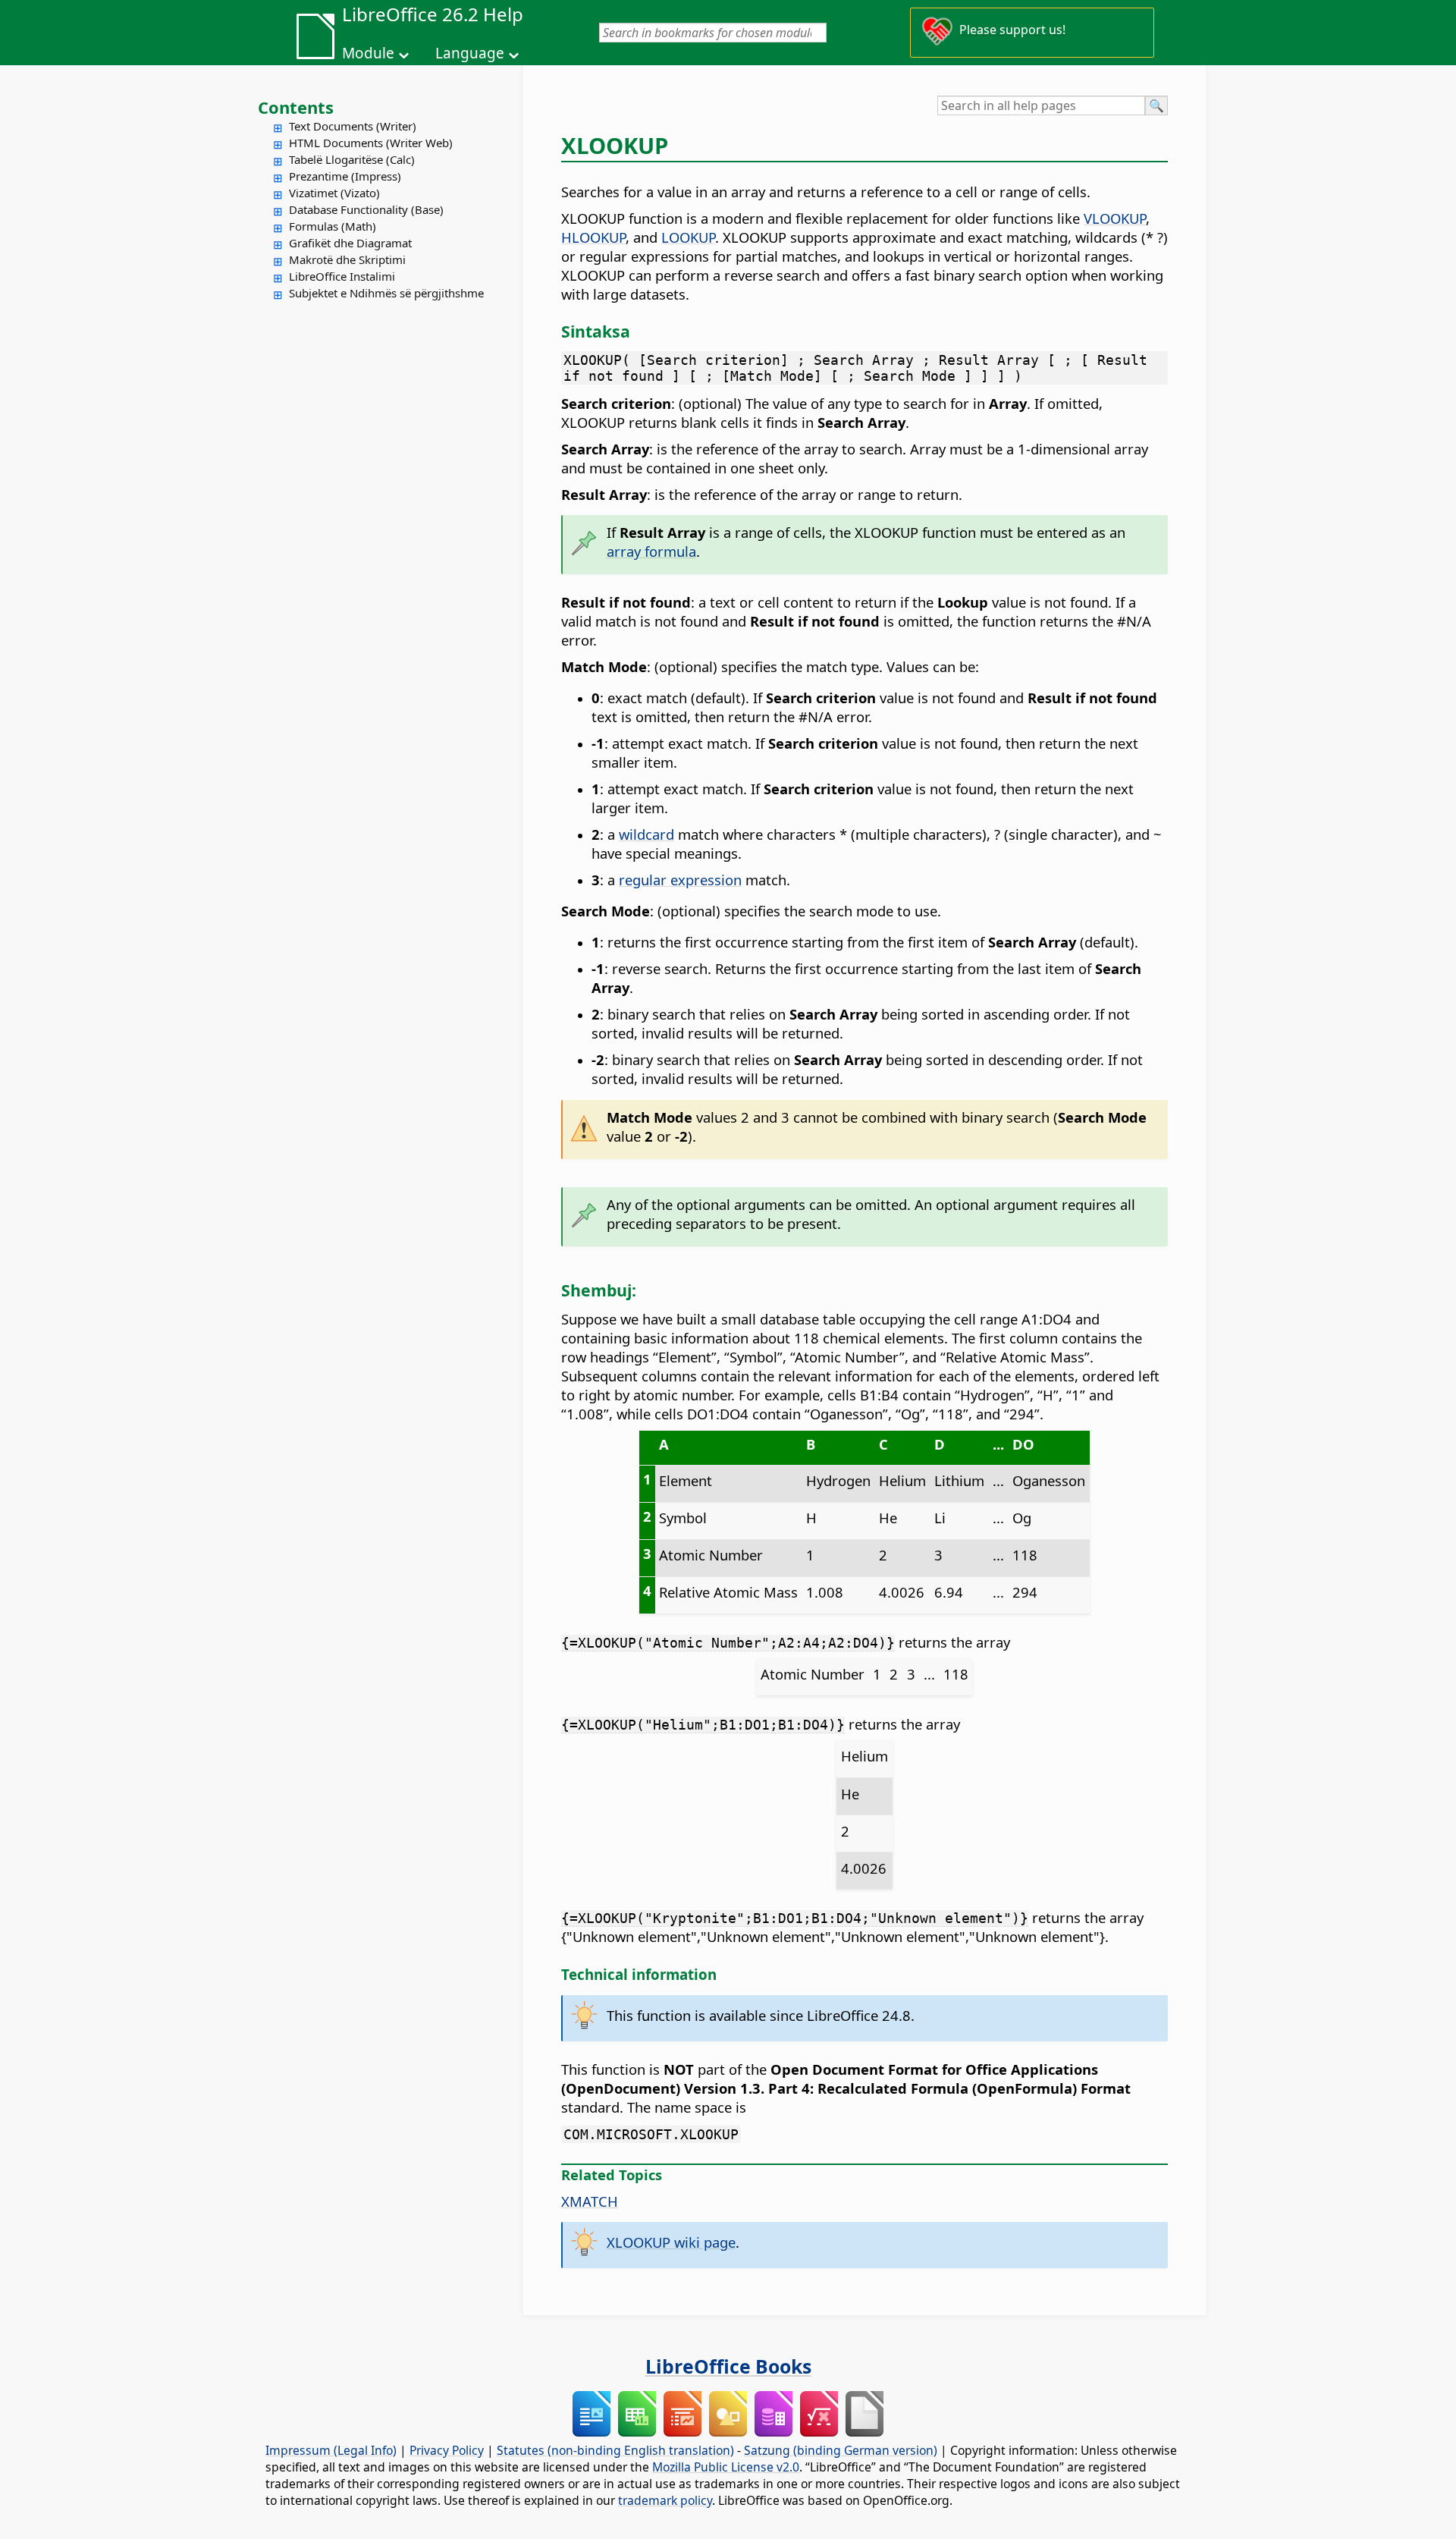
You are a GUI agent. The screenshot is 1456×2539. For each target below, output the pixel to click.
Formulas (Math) (333, 226)
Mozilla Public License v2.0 (726, 2467)
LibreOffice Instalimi (342, 276)
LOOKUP (688, 237)
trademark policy (665, 2500)
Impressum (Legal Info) (331, 2450)
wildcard (646, 834)
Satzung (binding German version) (841, 2450)
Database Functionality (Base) (366, 209)
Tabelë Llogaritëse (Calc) (352, 159)
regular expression (680, 880)
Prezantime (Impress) (345, 176)
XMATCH (590, 2201)
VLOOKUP (1115, 218)
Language (470, 53)
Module (368, 53)
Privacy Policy (447, 2450)
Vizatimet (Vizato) (334, 193)
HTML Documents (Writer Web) (371, 143)
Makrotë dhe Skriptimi (347, 259)
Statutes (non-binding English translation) (615, 2450)
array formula (651, 551)
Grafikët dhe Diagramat (350, 243)
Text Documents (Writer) (353, 126)
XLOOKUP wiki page (671, 2242)
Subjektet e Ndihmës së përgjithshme (386, 293)
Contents (296, 107)
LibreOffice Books (728, 2366)
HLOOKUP (593, 237)
